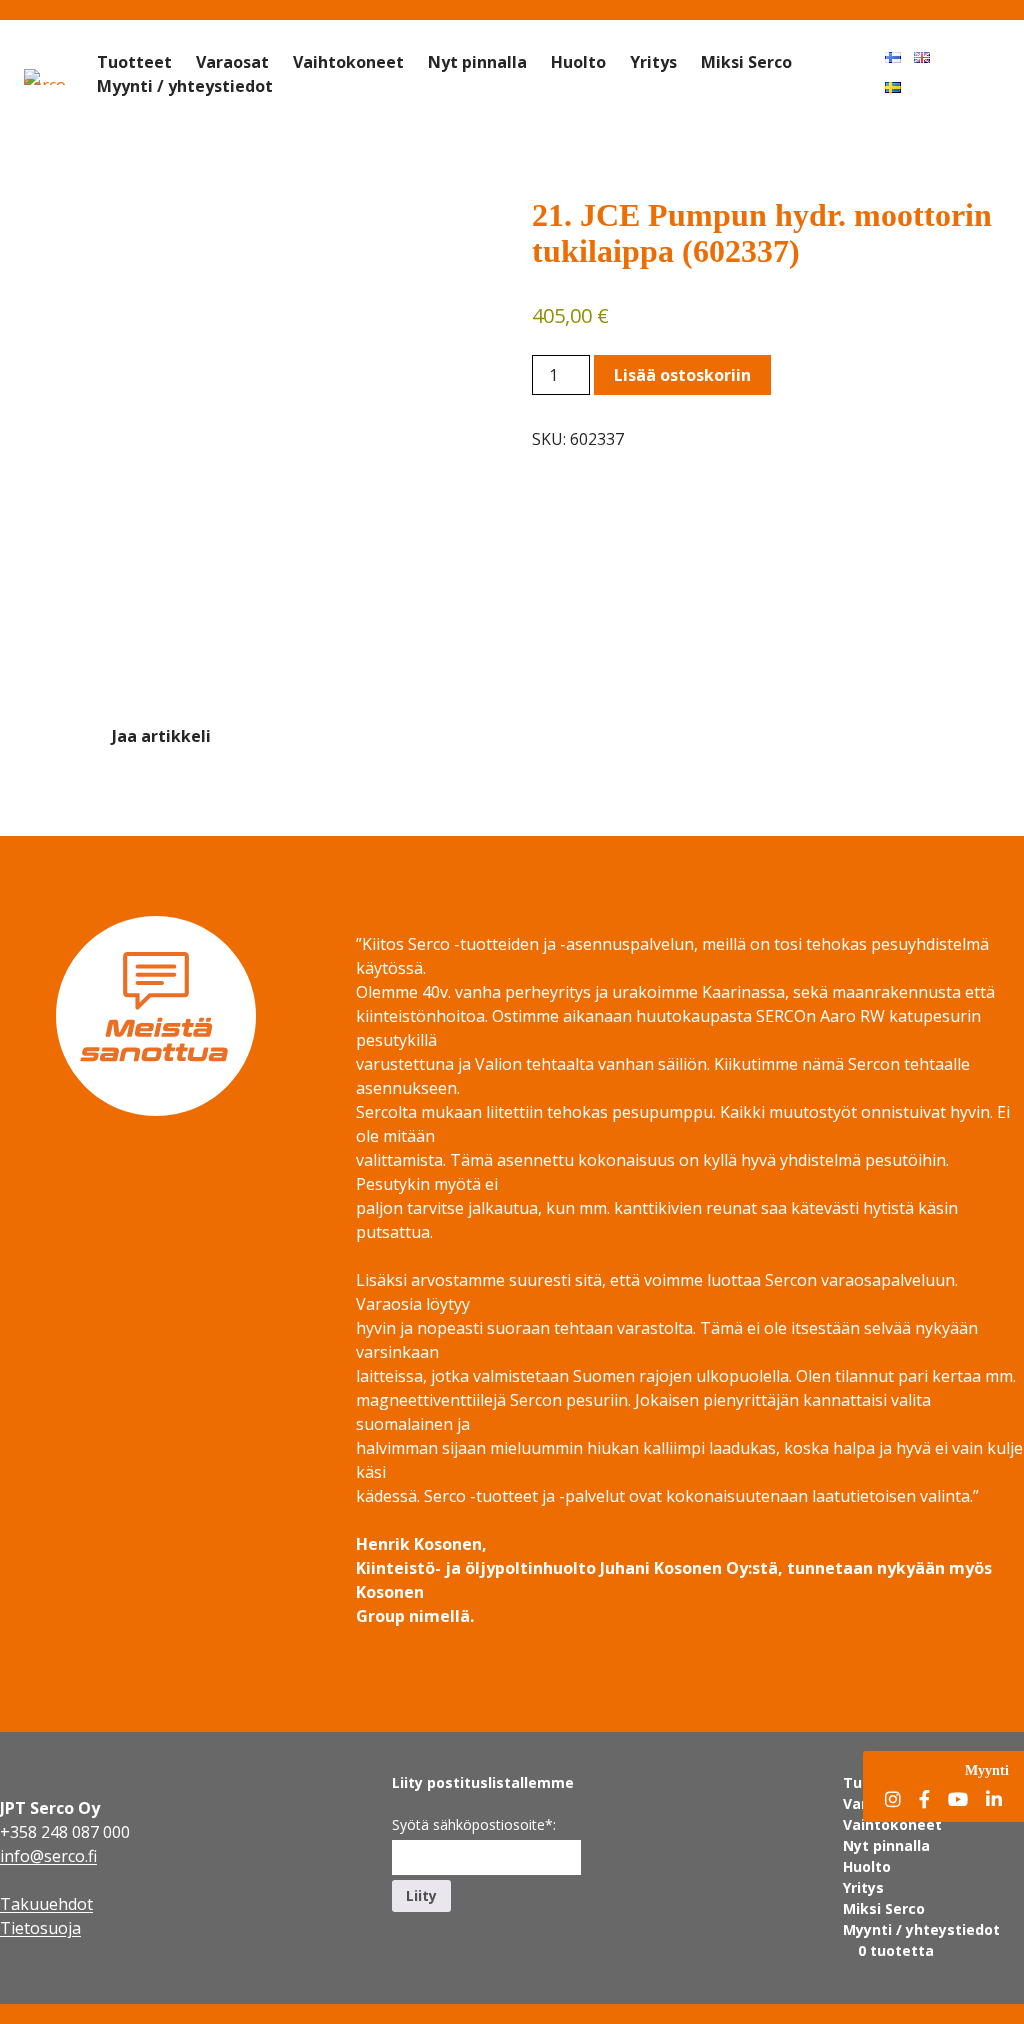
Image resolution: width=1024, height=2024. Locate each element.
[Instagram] (893, 1800)
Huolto (578, 62)
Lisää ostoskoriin (682, 375)
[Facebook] (924, 1800)
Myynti (987, 1770)
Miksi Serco (746, 62)
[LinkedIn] (994, 1800)
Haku (980, 56)
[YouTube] (958, 1800)
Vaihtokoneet (348, 62)
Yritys (653, 62)
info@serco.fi (48, 1856)
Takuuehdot (46, 1904)
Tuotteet (134, 62)
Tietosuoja (40, 1928)
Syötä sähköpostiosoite (474, 1824)
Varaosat (232, 62)
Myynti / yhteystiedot (185, 86)
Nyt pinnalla (477, 62)
